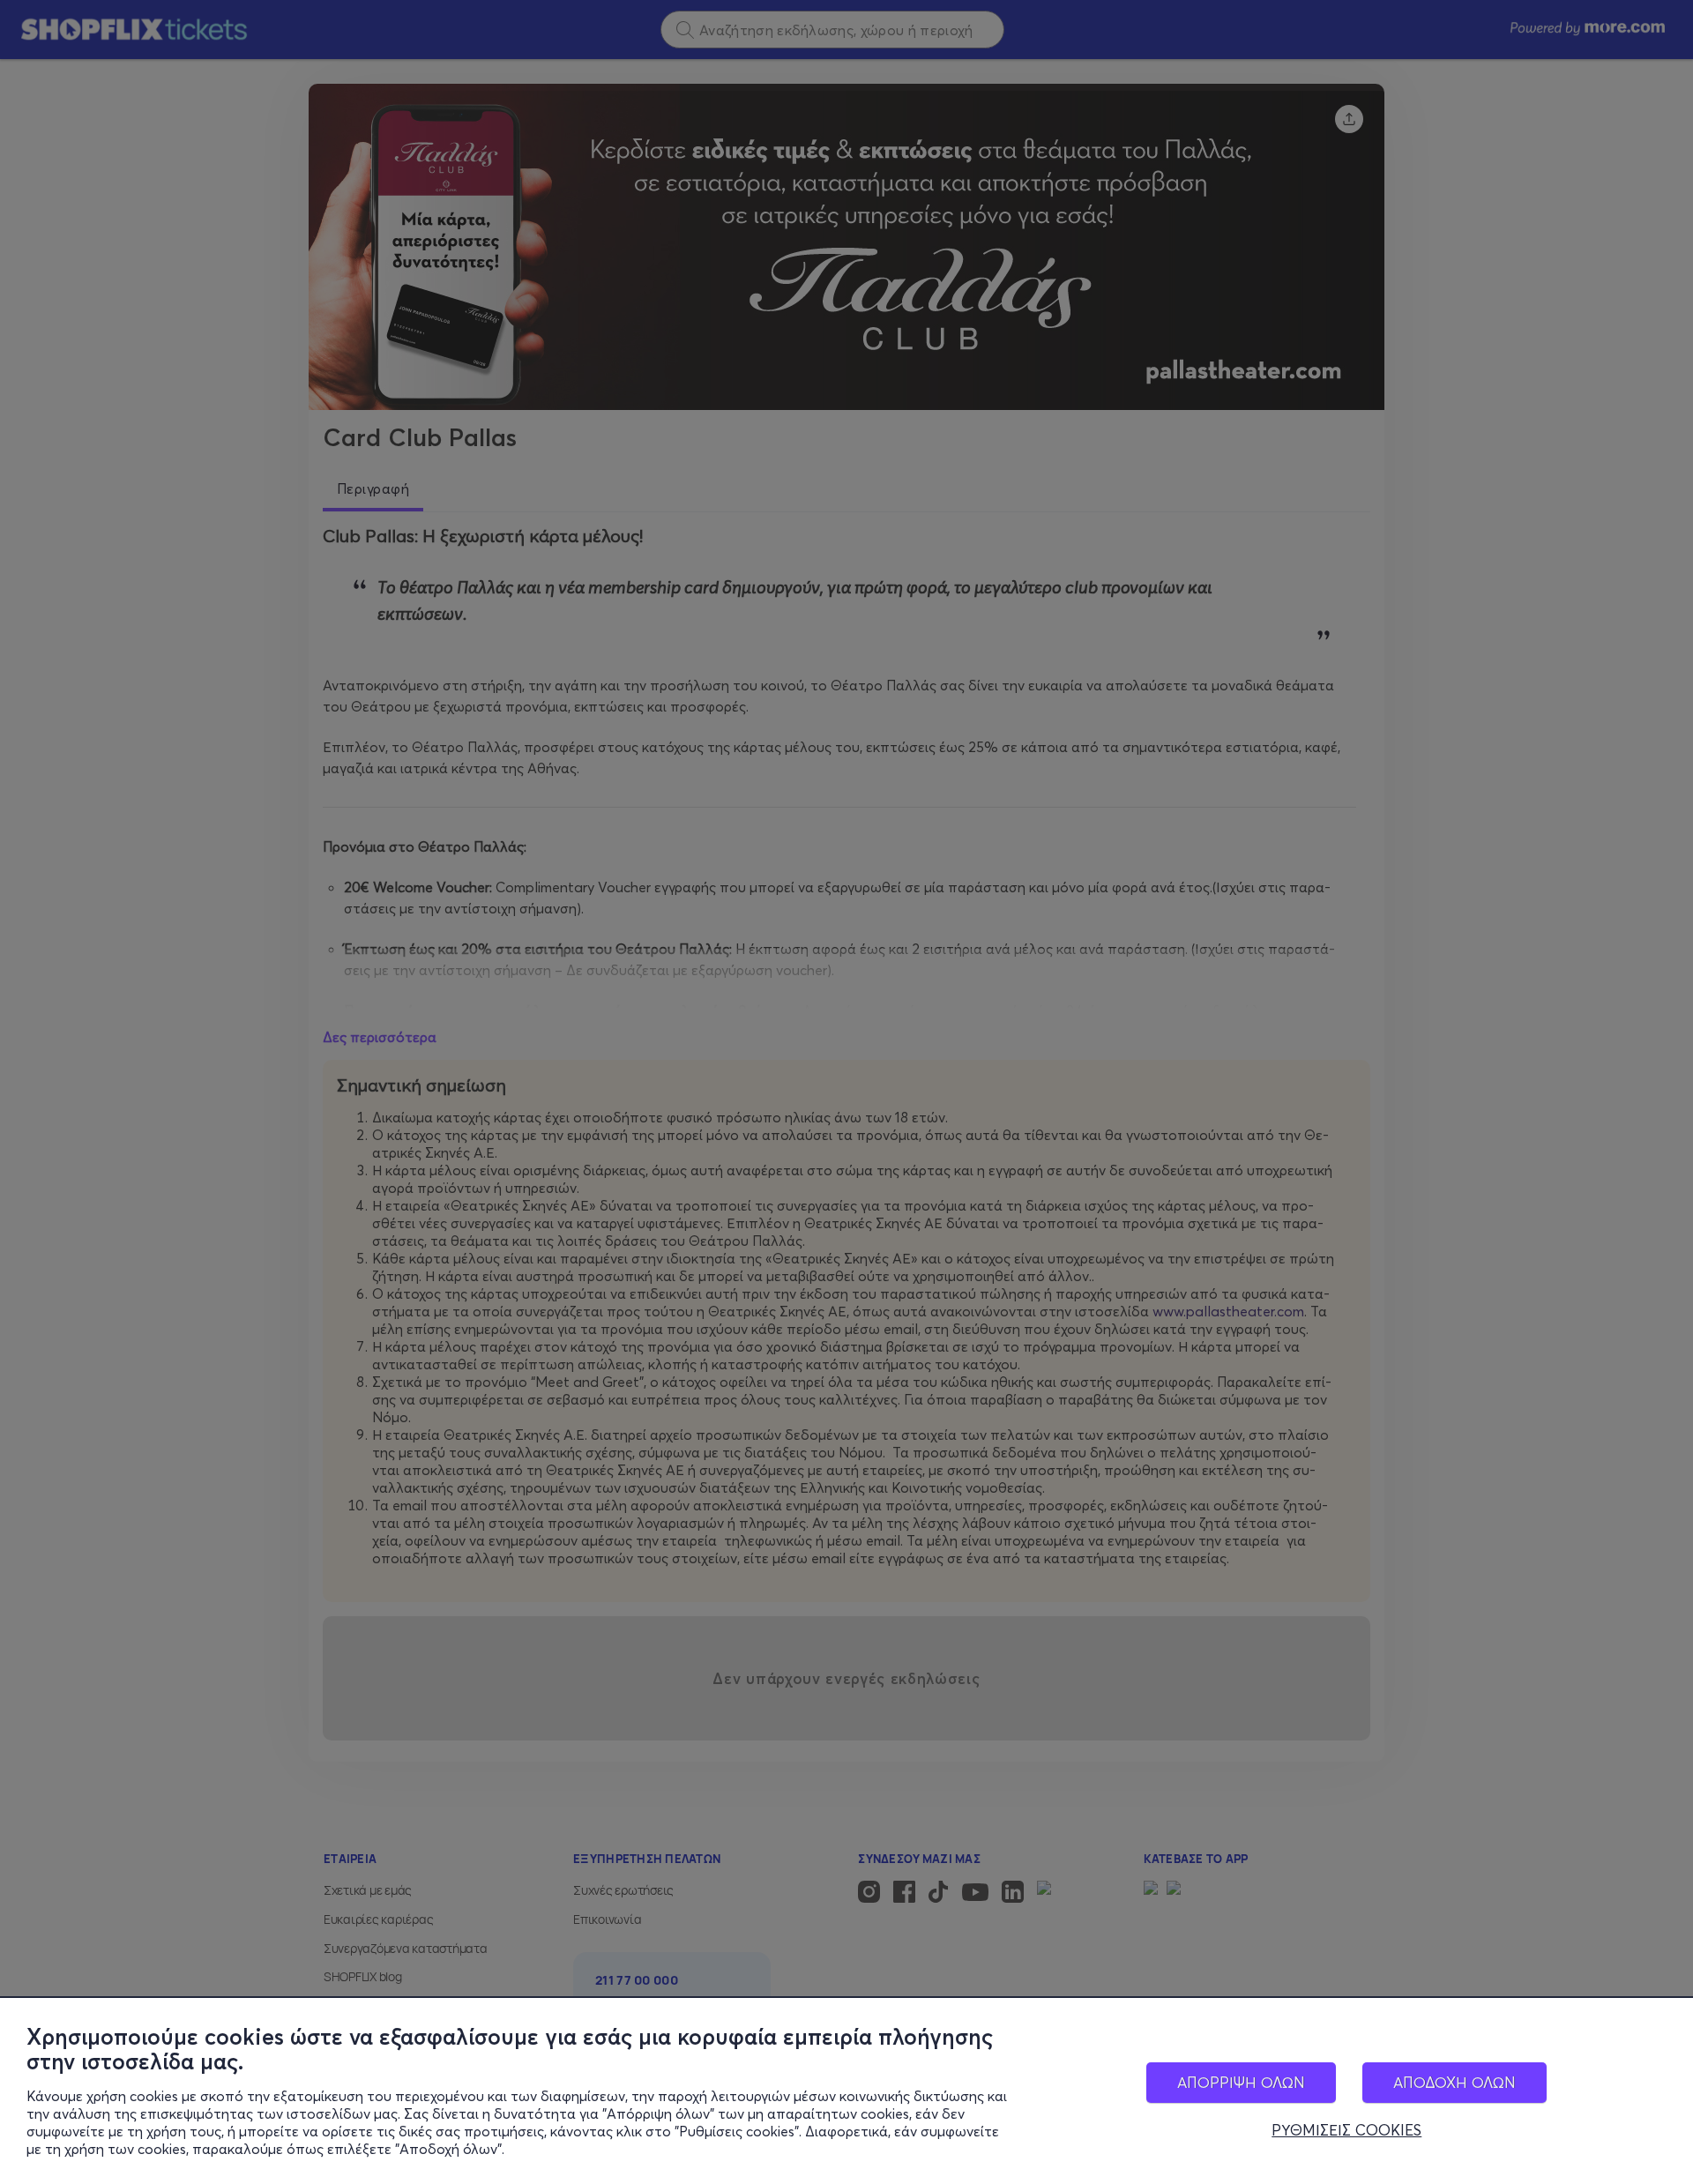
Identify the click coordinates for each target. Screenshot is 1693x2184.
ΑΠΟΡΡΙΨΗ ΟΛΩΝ (1241, 2082)
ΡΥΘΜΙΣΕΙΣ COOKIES (1346, 2130)
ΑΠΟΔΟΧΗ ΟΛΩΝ (1454, 2082)
